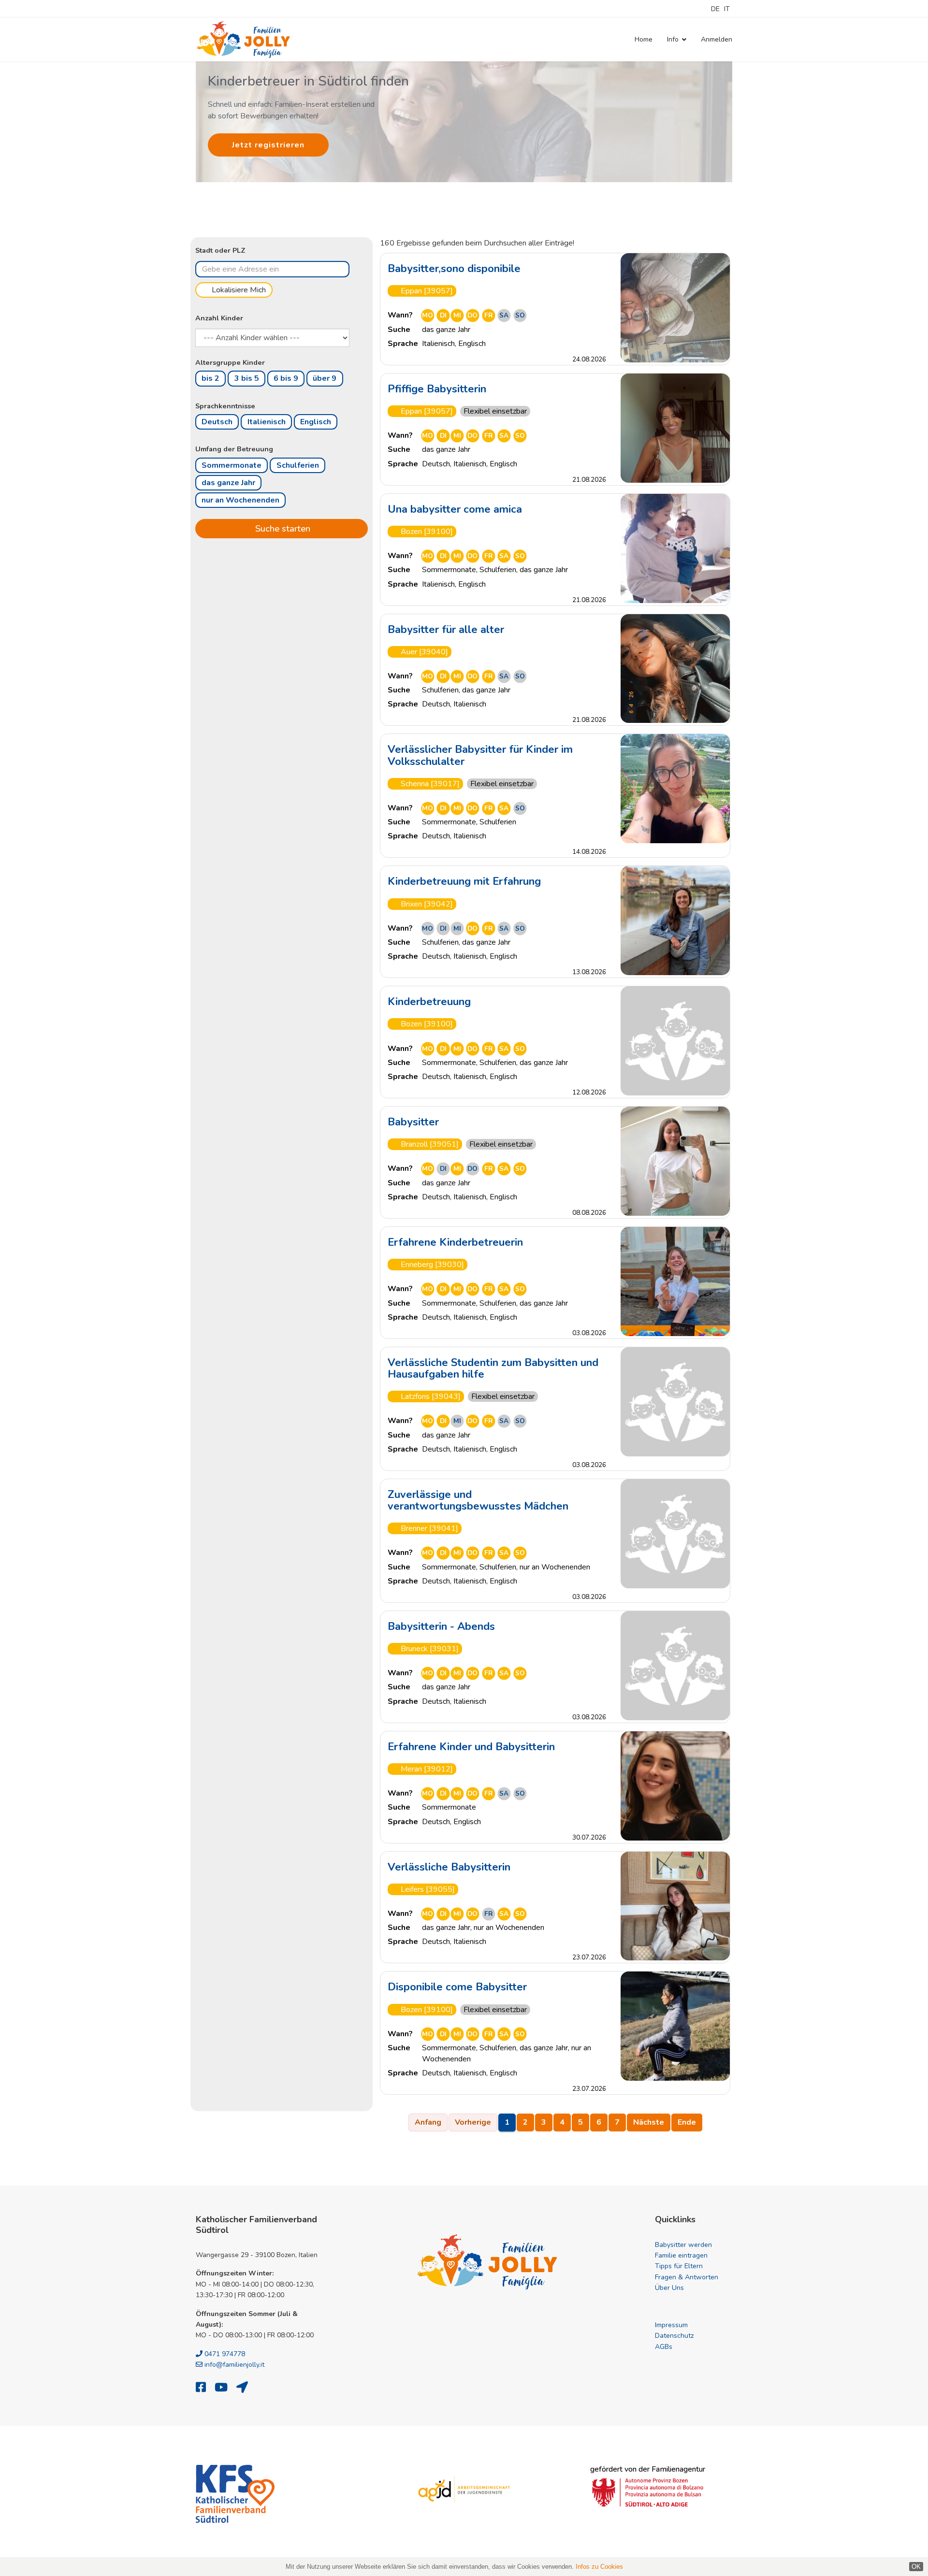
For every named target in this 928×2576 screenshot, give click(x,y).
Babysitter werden (683, 2245)
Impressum (671, 2325)
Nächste (649, 2122)
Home (644, 39)
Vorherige (473, 2122)
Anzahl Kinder (219, 318)
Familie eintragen (681, 2255)
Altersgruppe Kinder (230, 362)
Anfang (428, 2122)
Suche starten (282, 528)
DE (715, 9)
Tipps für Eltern (679, 2266)
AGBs (664, 2347)
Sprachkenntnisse (225, 406)
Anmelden (717, 39)
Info (673, 39)
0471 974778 (224, 2354)
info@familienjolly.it (233, 2365)
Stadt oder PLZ (220, 250)
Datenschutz (674, 2336)
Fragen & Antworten (687, 2277)
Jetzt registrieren (268, 145)
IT (727, 9)
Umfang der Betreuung (234, 449)
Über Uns (669, 2288)
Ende (687, 2122)
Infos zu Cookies (599, 2567)
